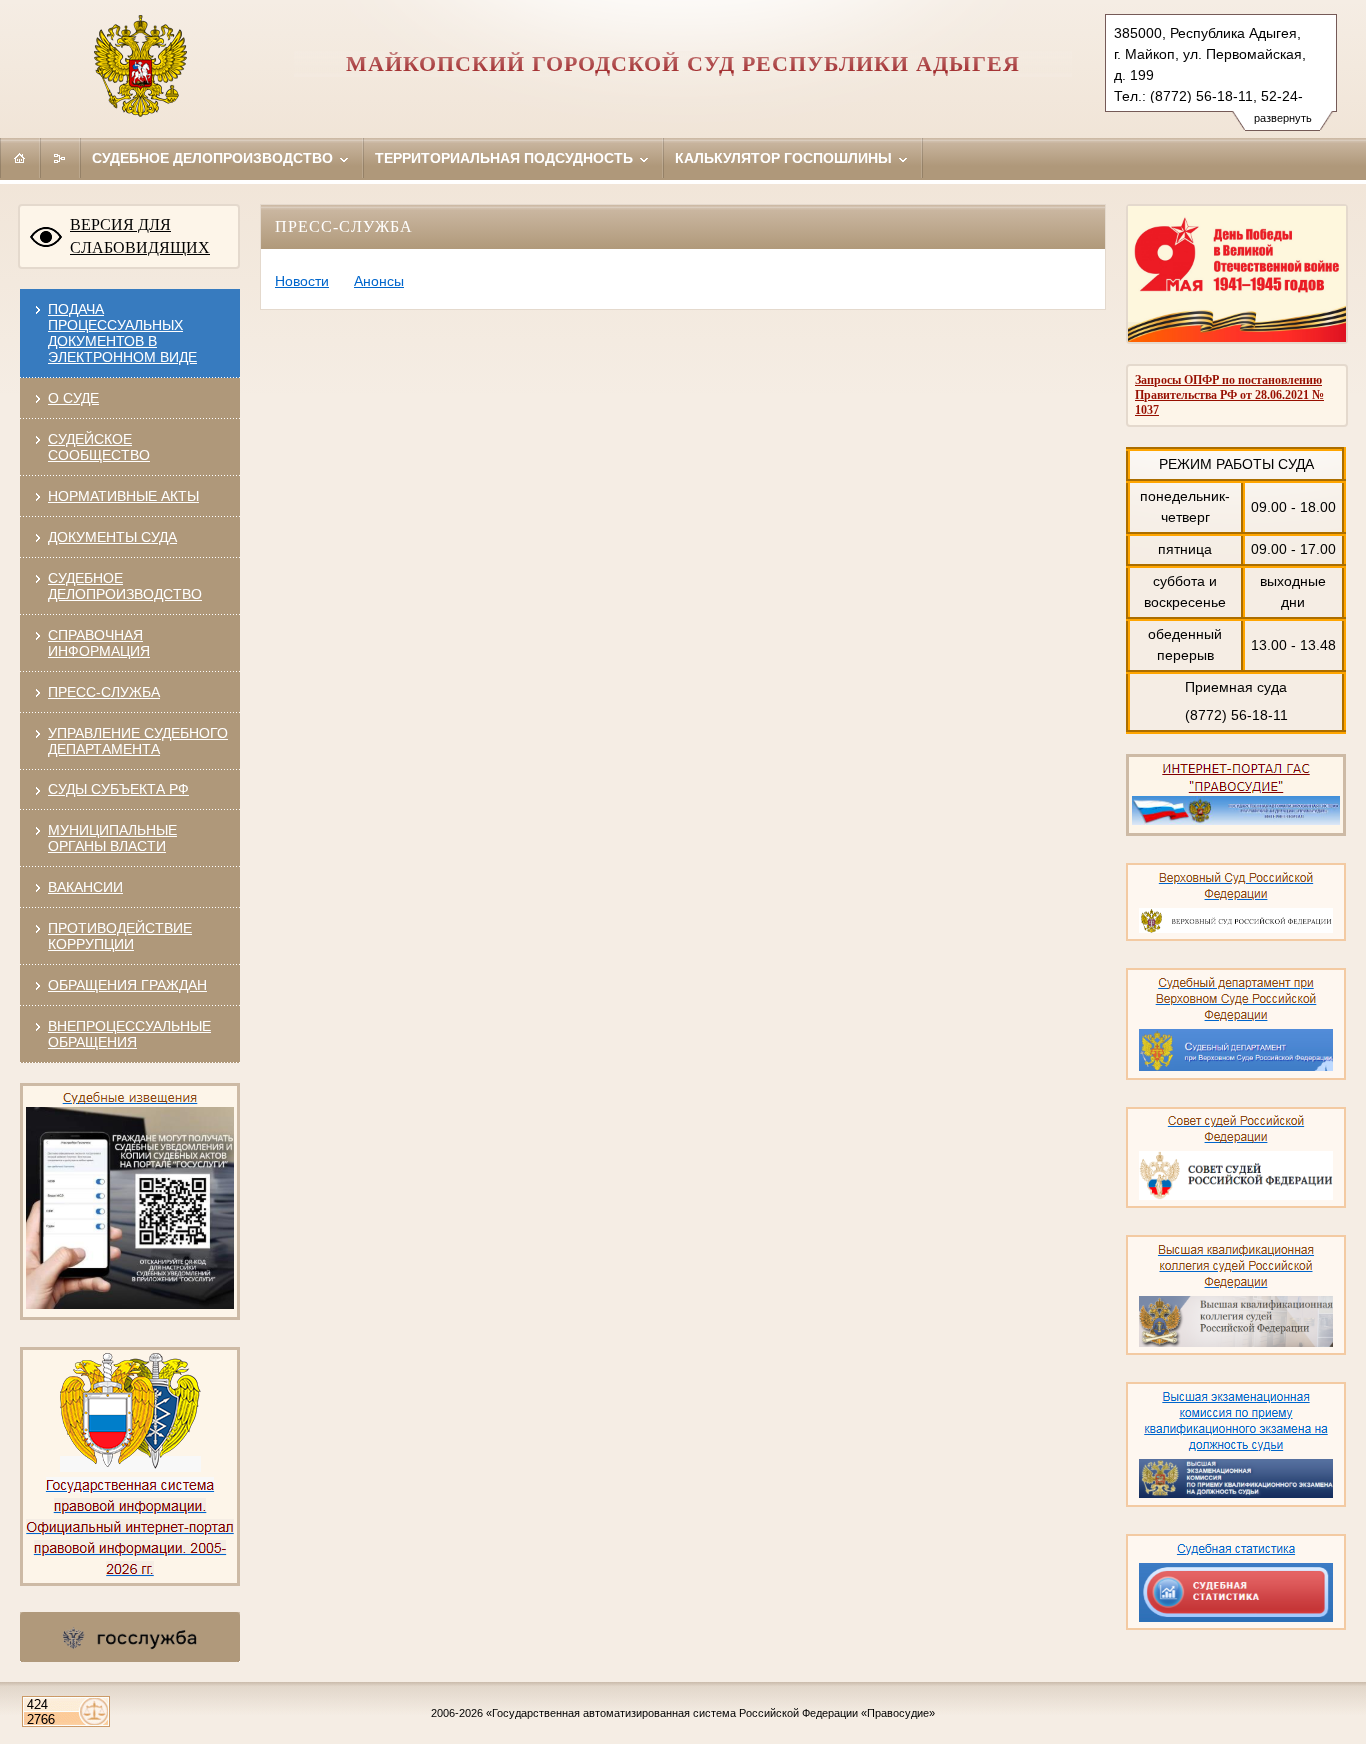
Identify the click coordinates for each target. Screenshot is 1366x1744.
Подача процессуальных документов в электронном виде (122, 333)
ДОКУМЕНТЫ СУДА (112, 537)
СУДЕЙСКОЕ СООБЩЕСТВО (99, 447)
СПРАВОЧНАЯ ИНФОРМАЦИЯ (99, 643)
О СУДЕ (73, 398)
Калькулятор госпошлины (785, 158)
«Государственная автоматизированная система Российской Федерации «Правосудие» (710, 1713)
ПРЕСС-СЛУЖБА (104, 692)
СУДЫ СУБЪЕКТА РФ (118, 789)
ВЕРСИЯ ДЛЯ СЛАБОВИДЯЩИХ (140, 236)
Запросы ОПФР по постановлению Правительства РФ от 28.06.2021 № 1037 (1229, 395)
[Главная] (20, 158)
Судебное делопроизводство (214, 158)
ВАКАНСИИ (85, 887)
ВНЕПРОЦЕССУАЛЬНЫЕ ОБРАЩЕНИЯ (129, 1034)
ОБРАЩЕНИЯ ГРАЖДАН (127, 985)
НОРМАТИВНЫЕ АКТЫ (123, 496)
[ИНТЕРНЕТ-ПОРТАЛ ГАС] (1236, 832)
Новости (302, 281)
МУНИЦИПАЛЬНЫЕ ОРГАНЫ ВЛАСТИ (112, 838)
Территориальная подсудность (506, 158)
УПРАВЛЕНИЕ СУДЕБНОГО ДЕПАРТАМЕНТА (138, 741)
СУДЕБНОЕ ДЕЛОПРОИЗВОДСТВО (125, 586)
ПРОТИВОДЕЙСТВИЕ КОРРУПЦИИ (120, 936)
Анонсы (379, 281)
